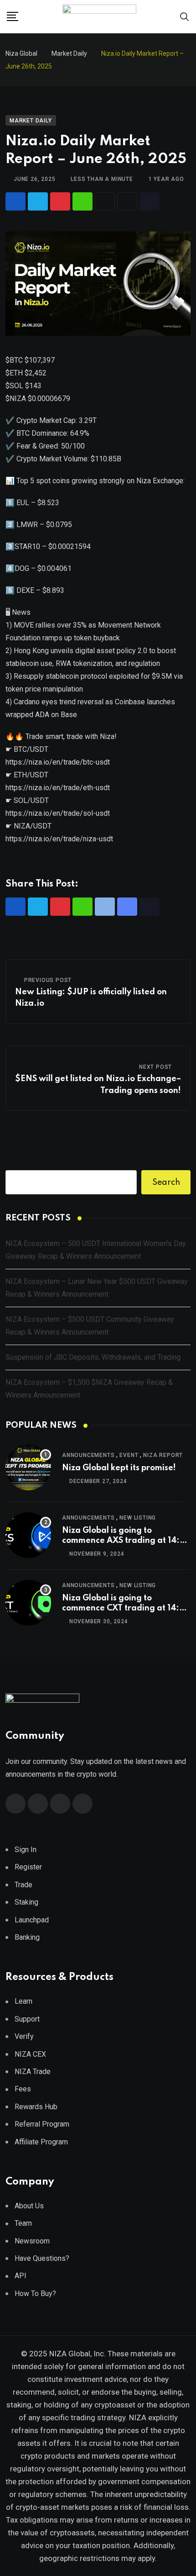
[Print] (105, 201)
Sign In (26, 1850)
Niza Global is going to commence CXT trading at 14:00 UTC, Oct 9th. (126, 1608)
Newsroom (32, 2241)
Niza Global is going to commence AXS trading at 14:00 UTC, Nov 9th (126, 1541)
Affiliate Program (41, 2142)
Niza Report (163, 1455)
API (21, 2276)
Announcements (88, 1455)
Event (129, 1455)
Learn (23, 2001)
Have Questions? (42, 2258)
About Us (29, 2206)
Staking (26, 1902)
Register (28, 1867)
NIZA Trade (33, 2072)
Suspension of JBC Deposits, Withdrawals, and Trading (93, 1357)
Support (27, 2019)
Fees (23, 2089)
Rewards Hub (36, 2107)
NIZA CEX (30, 2054)
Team (23, 2223)
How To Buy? (35, 2294)
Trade (23, 1885)
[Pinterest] (60, 201)
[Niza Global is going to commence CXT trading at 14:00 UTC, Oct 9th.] (28, 1603)
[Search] (185, 16)
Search (166, 1182)
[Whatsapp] (83, 201)
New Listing (138, 1518)
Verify (24, 2036)
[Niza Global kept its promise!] (28, 1467)
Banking (27, 1937)
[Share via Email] (127, 201)
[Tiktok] (150, 201)
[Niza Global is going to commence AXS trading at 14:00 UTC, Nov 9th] (28, 1535)
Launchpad (32, 1920)
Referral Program (42, 2124)
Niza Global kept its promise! (119, 1468)
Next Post (155, 1067)
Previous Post (48, 980)
